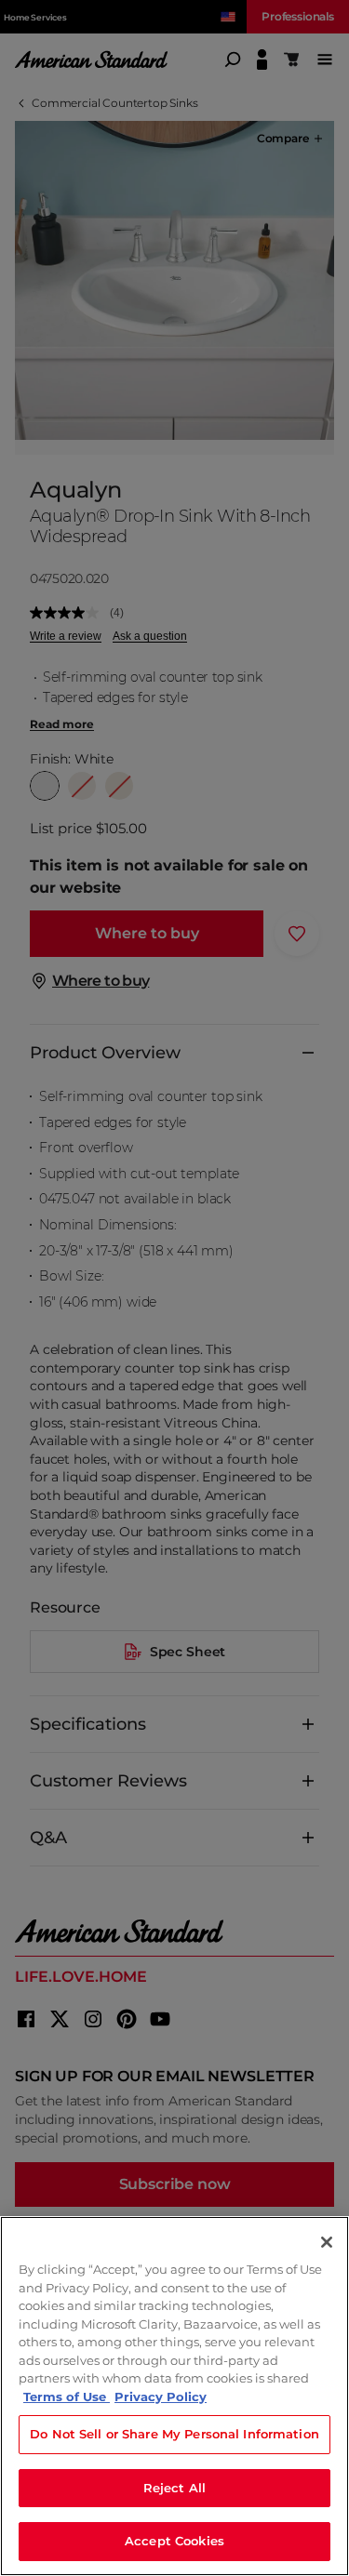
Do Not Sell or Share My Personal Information (174, 2434)
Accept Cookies (174, 2541)
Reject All (174, 2488)
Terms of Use (67, 2397)
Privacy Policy (161, 2397)
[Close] (327, 2242)
